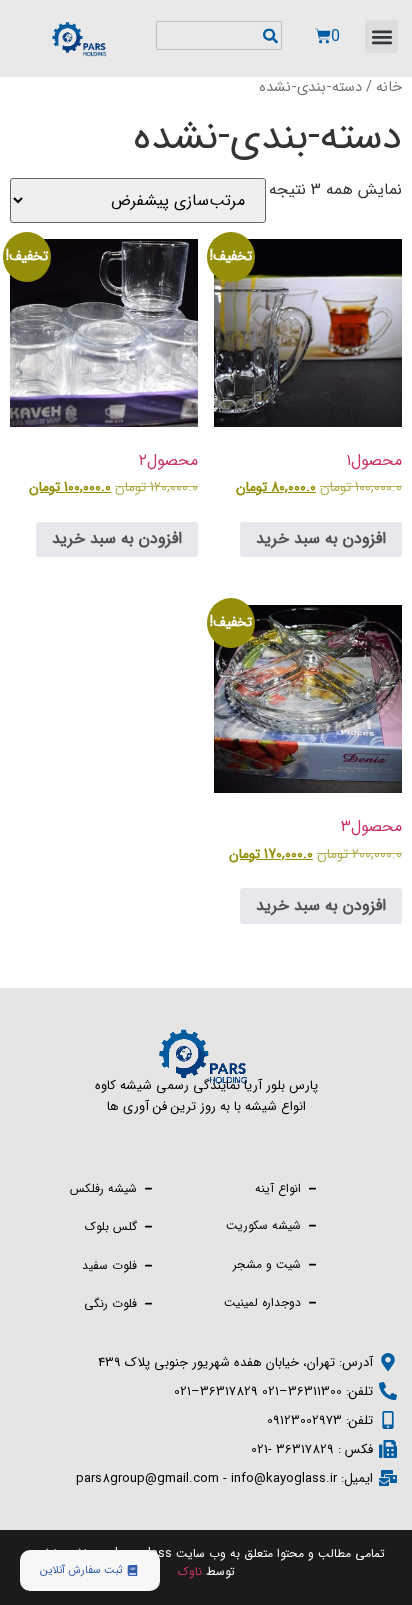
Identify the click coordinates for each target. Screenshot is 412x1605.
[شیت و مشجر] (312, 1262)
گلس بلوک (111, 1226)
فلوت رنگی (110, 1303)
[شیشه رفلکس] (148, 1186)
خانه (389, 87)
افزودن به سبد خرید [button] (321, 538)
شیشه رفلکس (103, 1188)
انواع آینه (278, 1188)
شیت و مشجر (267, 1264)
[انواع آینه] (312, 1186)
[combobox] (219, 35)
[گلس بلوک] (148, 1224)
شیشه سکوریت (263, 1225)
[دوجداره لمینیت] (312, 1300)
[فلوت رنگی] (148, 1301)
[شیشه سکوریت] (312, 1223)
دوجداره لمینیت (262, 1302)
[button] (381, 36)
